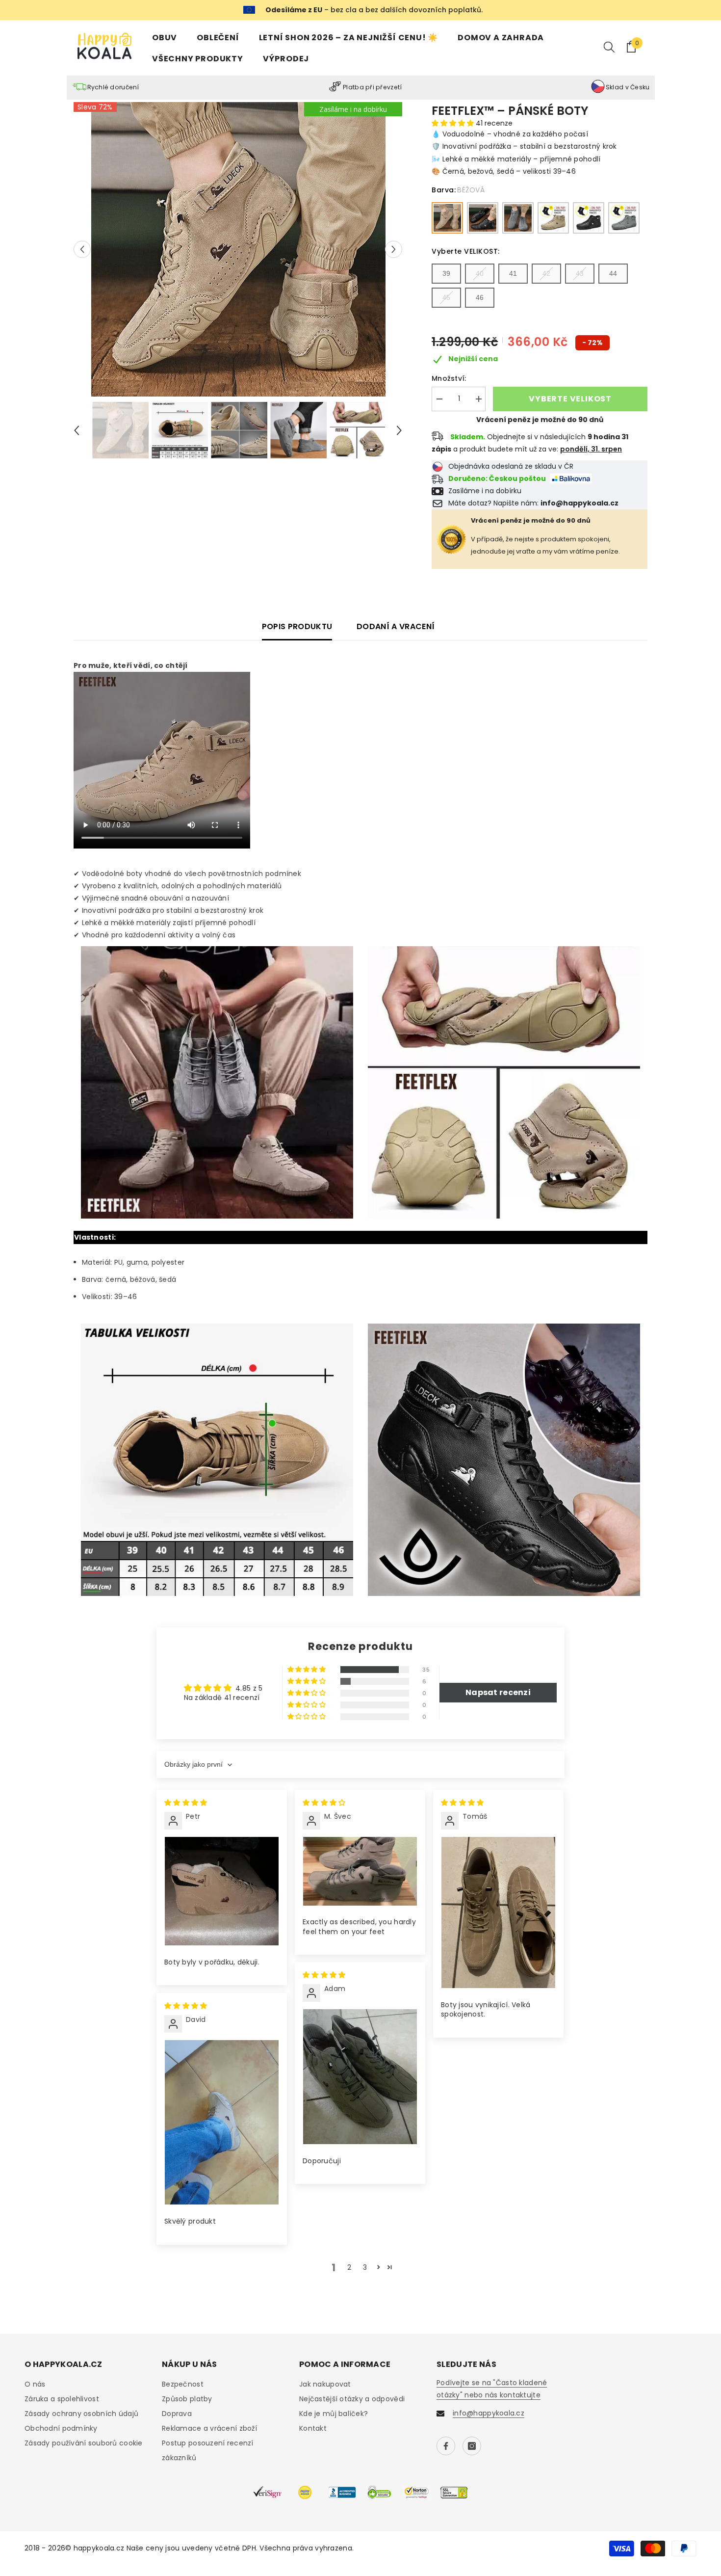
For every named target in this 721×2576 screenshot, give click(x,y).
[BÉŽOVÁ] (447, 218)
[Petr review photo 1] (222, 1891)
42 (546, 273)
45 (446, 297)
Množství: (449, 378)
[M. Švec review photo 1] (360, 1871)
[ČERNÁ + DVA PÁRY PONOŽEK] (589, 218)
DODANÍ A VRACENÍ (396, 626)
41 (513, 273)
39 (446, 273)
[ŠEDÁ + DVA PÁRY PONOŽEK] (624, 218)
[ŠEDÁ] (518, 218)
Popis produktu (297, 626)
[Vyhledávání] (609, 47)
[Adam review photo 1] (360, 2077)
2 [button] (349, 2267)
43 (580, 273)
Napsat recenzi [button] (498, 1692)
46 (480, 297)
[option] (238, 249)
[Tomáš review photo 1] (498, 1912)
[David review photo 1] (222, 2123)
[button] (82, 249)
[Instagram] (472, 2446)
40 (480, 273)
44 (613, 273)
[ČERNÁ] (483, 218)
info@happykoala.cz (489, 2413)
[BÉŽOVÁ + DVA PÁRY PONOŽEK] (553, 218)
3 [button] (365, 2267)
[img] (186, 1803)
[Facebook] (446, 2446)
